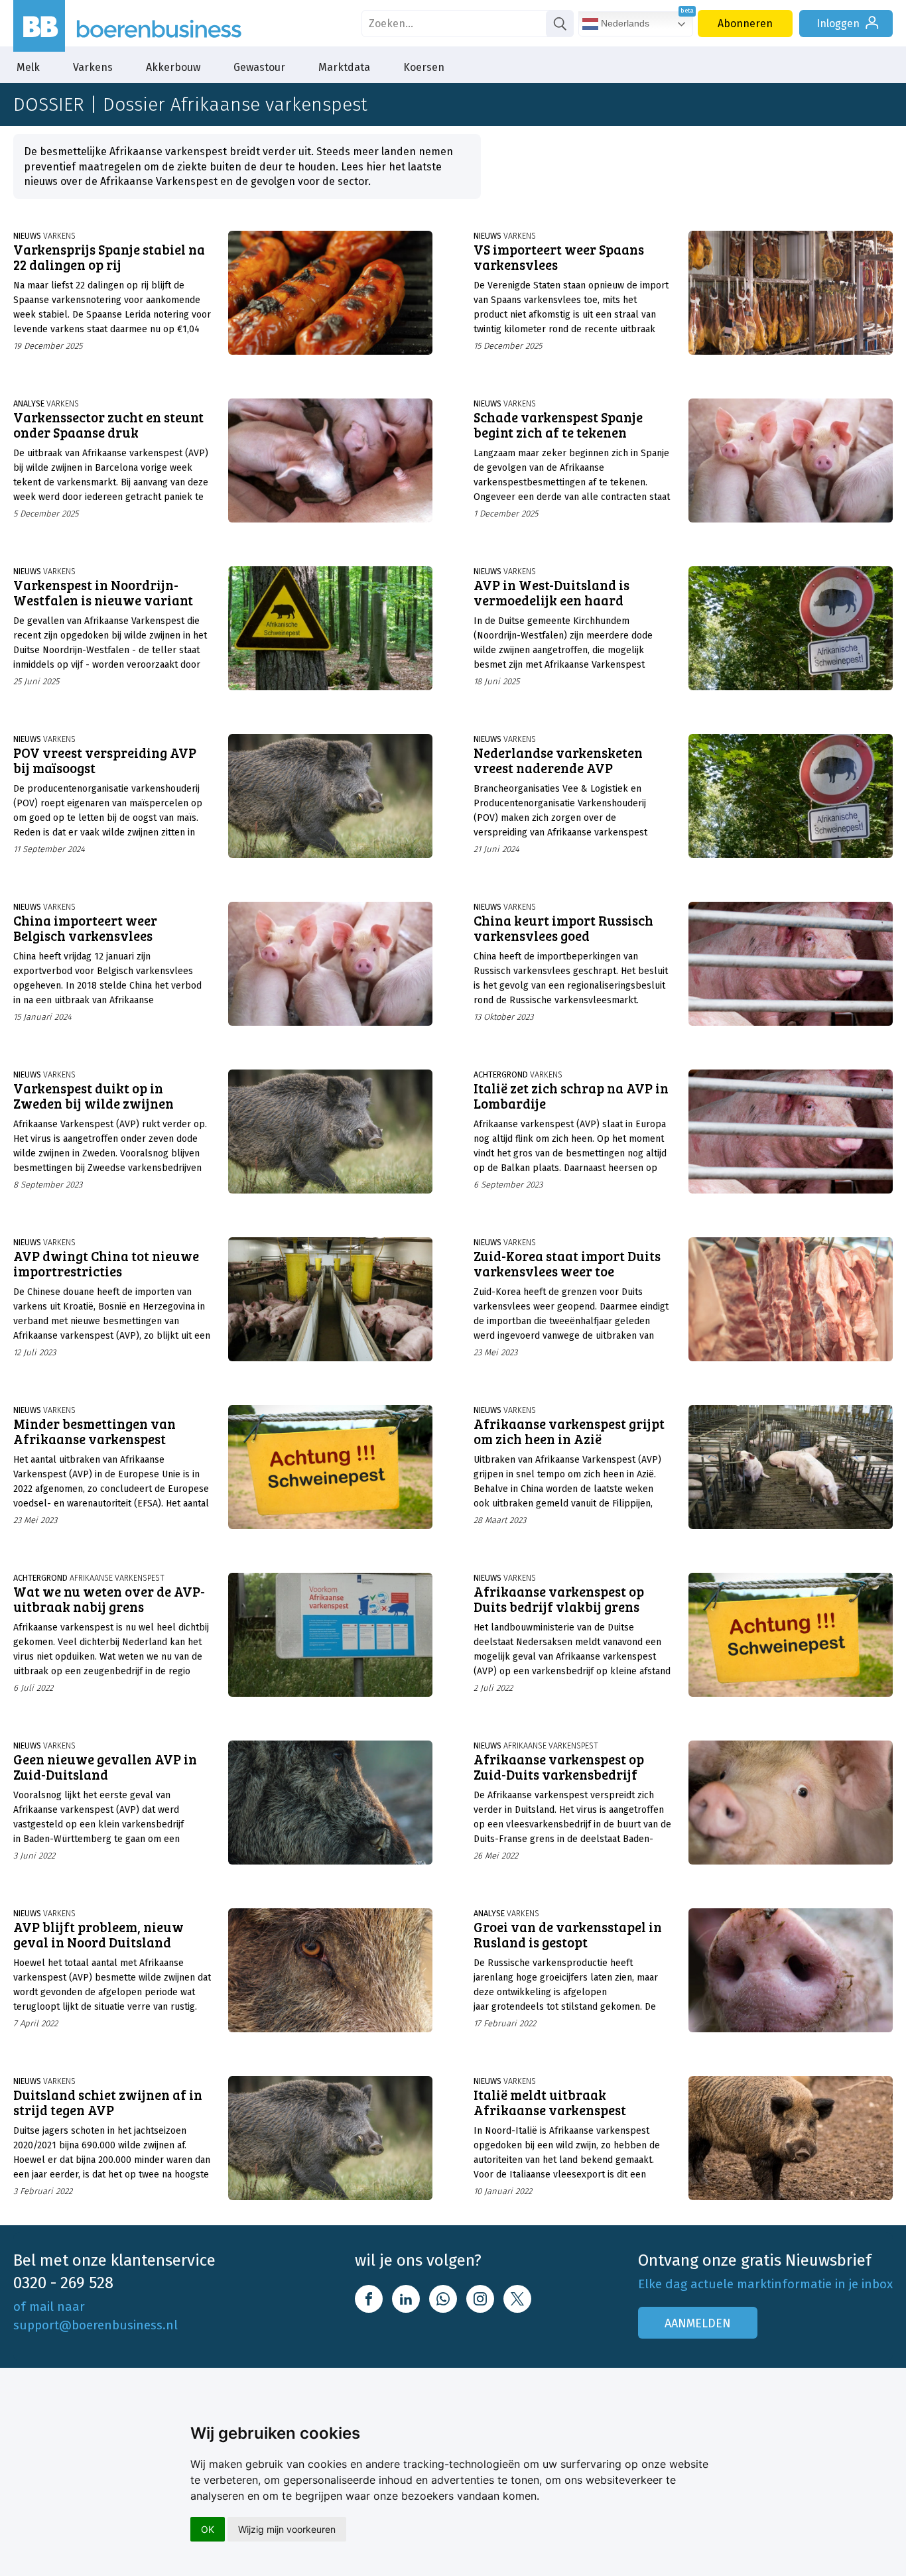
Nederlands (624, 23)
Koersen (424, 67)
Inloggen (838, 24)
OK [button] (208, 2529)
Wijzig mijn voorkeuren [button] (287, 2529)
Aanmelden (698, 2323)
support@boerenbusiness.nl (96, 2325)
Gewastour (259, 67)
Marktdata (344, 67)
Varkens (93, 67)
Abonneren (745, 24)
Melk (28, 67)
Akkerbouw (173, 67)
